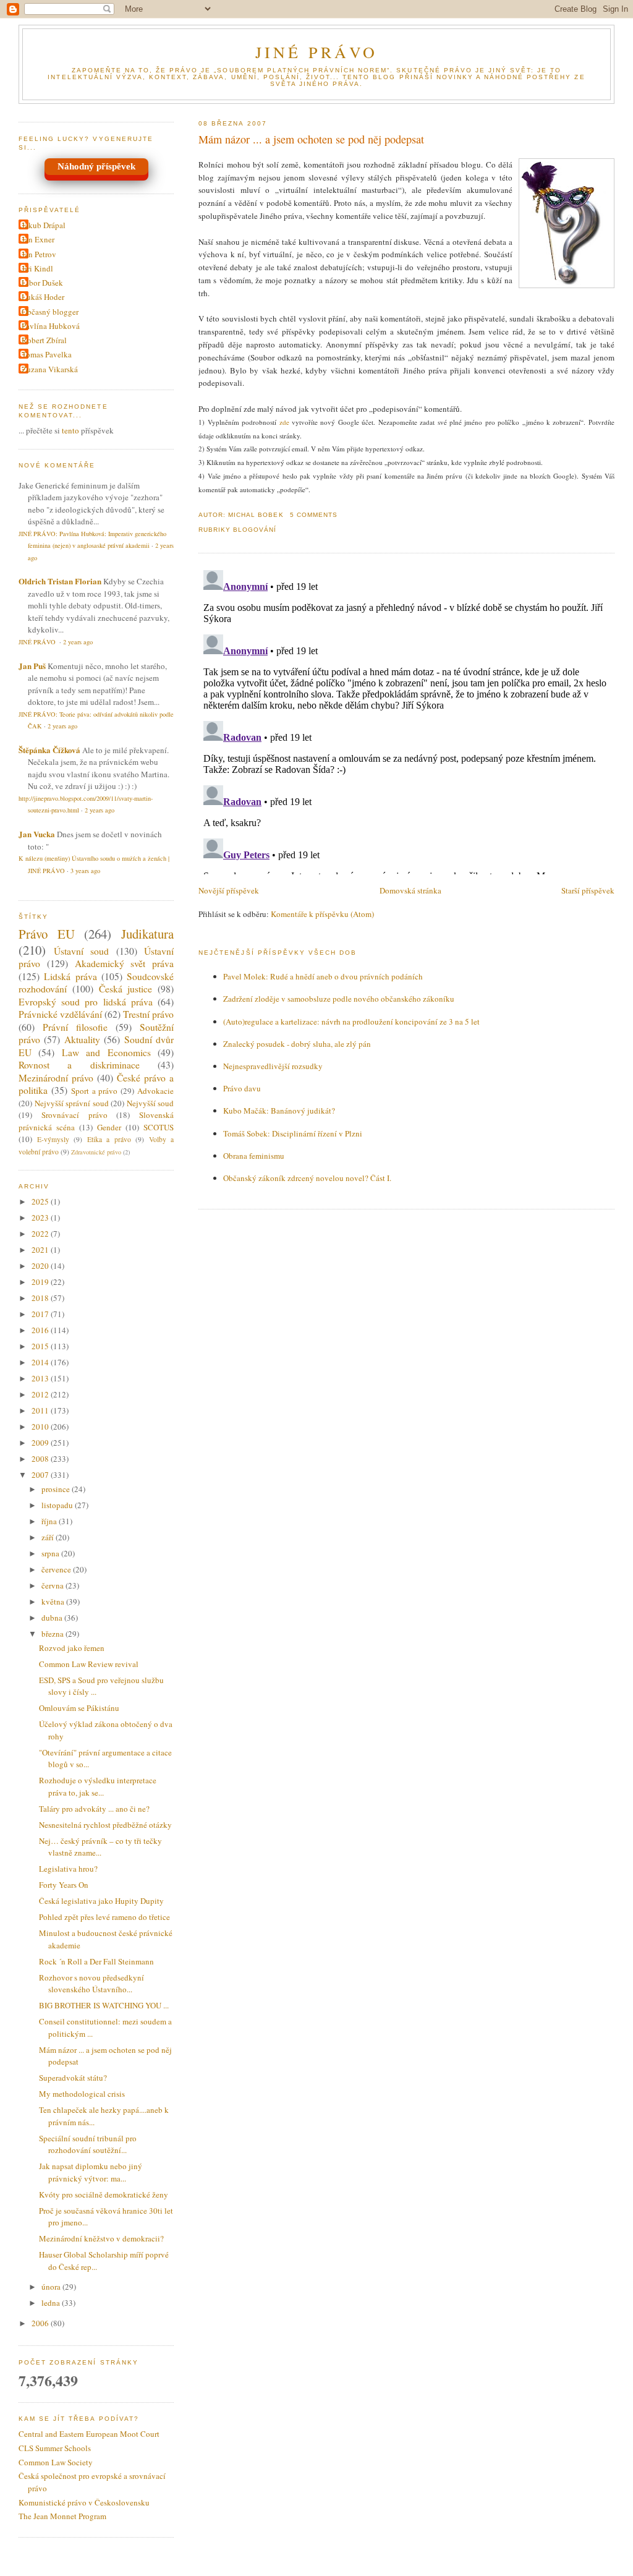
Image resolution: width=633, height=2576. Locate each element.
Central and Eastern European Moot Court (89, 2434)
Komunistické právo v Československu (84, 2502)
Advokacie (155, 1091)
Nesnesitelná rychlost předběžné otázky (105, 1825)
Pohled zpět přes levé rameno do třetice (104, 1917)
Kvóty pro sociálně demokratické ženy (104, 2194)
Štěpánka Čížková (49, 750)
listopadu (58, 1505)
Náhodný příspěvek (96, 166)
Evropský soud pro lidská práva (86, 1002)
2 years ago (78, 642)
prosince (57, 1489)
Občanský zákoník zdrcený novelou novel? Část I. (307, 1178)
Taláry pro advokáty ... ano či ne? (94, 1809)
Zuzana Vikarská (50, 369)
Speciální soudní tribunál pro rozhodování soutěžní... (88, 2144)
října (50, 1521)
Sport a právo (95, 1091)
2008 (41, 1459)
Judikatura (147, 934)
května (54, 1601)
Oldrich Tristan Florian (60, 581)
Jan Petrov (39, 254)
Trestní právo (148, 1014)
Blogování (255, 530)
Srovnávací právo (74, 1115)
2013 (41, 1378)
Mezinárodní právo (56, 1078)
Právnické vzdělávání (60, 1014)
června (53, 1585)
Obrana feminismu (254, 1156)
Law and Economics (106, 1052)
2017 (41, 1314)
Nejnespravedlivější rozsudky (273, 1066)
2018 (41, 1298)
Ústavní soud (82, 951)
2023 (41, 1218)
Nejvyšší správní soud (72, 1103)
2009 (41, 1443)
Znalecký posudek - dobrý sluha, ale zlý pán (297, 1044)
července (57, 1569)
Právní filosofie (75, 1027)
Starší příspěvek (588, 890)
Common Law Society (56, 2462)
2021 (41, 1250)
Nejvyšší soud (151, 1103)
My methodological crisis (82, 2094)
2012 (41, 1394)
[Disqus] (406, 720)
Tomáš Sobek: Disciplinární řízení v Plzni (293, 1133)
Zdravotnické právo (96, 1152)
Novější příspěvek (229, 890)
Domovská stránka (410, 890)
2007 (41, 1475)
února (52, 2287)
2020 (41, 1266)
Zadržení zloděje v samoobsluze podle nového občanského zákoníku (339, 999)
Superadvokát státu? (73, 2078)
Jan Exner (38, 239)
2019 (41, 1282)
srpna (51, 1553)
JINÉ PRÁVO (317, 52)
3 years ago (85, 871)
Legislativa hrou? (68, 1869)
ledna (52, 2303)
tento (70, 430)
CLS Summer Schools (55, 2448)
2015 (41, 1346)
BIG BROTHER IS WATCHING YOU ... (104, 2005)
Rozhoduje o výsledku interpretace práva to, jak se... (98, 1786)
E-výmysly (53, 1139)
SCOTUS (159, 1127)
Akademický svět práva (125, 963)
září (49, 1537)
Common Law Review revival (89, 1664)
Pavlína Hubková (51, 326)
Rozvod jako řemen (72, 1648)
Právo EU (47, 934)
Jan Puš (32, 666)
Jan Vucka (37, 834)
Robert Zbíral (44, 340)
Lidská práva (70, 976)
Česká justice (126, 989)
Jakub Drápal (44, 225)
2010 (41, 1427)
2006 (41, 2323)
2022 (41, 1234)
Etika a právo (109, 1139)
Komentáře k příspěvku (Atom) (322, 914)
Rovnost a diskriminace (79, 1065)
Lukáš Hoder (43, 297)
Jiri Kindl (37, 268)
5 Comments (314, 515)
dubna (53, 1618)
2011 (41, 1410)
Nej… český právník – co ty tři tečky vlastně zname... (100, 1847)
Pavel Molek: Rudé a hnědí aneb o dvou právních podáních (323, 976)
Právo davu (242, 1088)
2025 (41, 1201)
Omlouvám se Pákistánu (79, 1708)
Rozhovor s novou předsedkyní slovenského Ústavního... (91, 1984)
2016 (41, 1330)
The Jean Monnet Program (62, 2516)
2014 (41, 1362)
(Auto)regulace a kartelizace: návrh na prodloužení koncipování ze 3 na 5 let (351, 1021)
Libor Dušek (42, 283)
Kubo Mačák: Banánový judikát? (279, 1111)
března (53, 1634)
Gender (109, 1127)
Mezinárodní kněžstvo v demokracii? (101, 2238)
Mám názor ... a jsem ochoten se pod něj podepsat (311, 139)
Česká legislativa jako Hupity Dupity (101, 1901)
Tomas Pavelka (47, 354)
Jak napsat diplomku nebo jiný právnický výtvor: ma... (91, 2172)
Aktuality (82, 1039)
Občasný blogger (50, 312)
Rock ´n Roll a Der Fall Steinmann (96, 1961)
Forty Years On (64, 1885)
